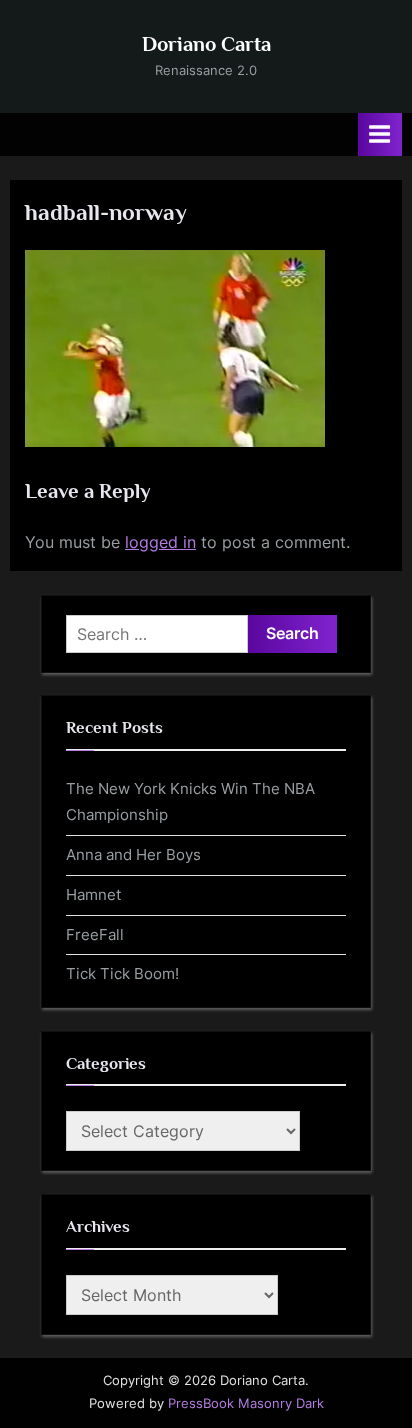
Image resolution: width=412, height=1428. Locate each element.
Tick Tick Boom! (122, 973)
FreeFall (95, 934)
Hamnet (93, 894)
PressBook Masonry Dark (246, 1403)
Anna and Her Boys (133, 854)
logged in (160, 542)
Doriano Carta (206, 44)
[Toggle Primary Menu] (380, 134)
